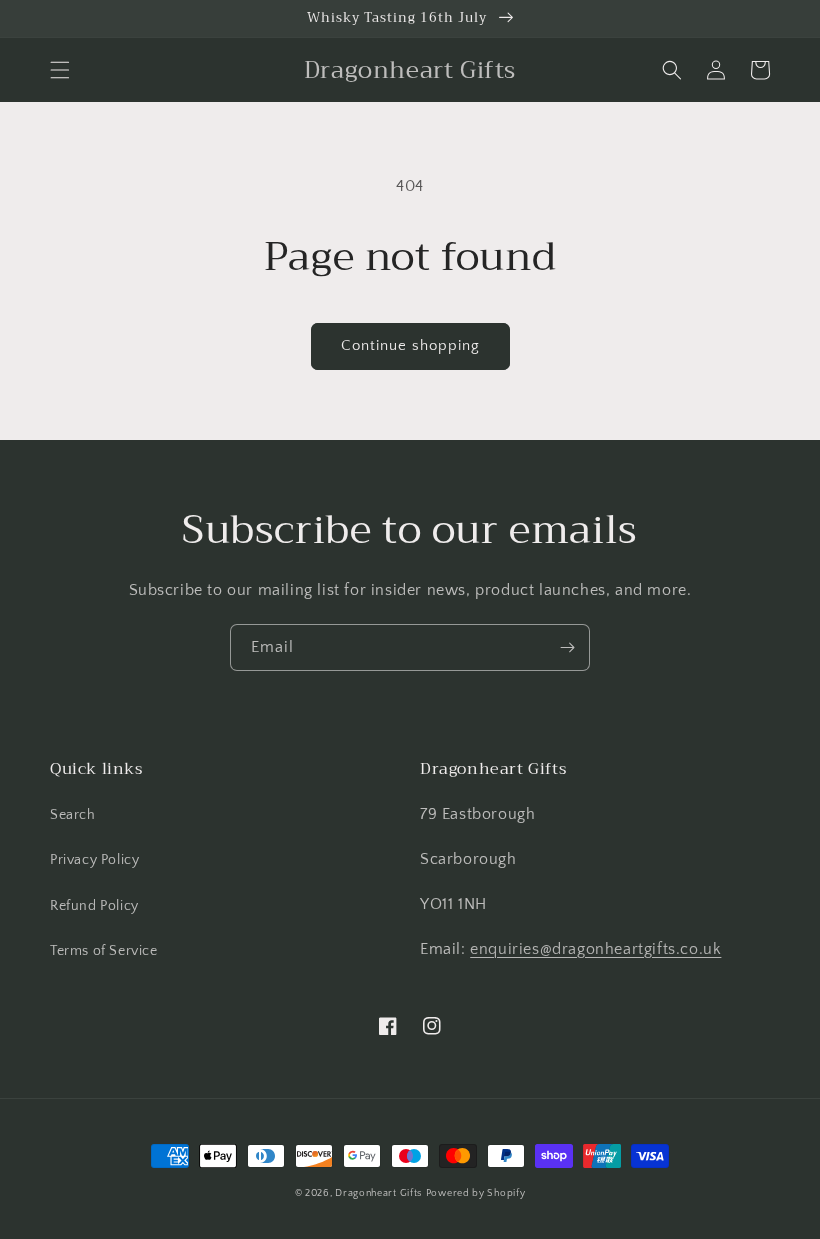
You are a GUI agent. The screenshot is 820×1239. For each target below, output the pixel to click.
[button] (60, 70)
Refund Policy (94, 906)
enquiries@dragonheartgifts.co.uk (595, 949)
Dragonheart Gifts (378, 1193)
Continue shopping (410, 345)
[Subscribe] (567, 647)
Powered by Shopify (476, 1193)
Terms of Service (104, 951)
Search (73, 815)
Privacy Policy (94, 860)
